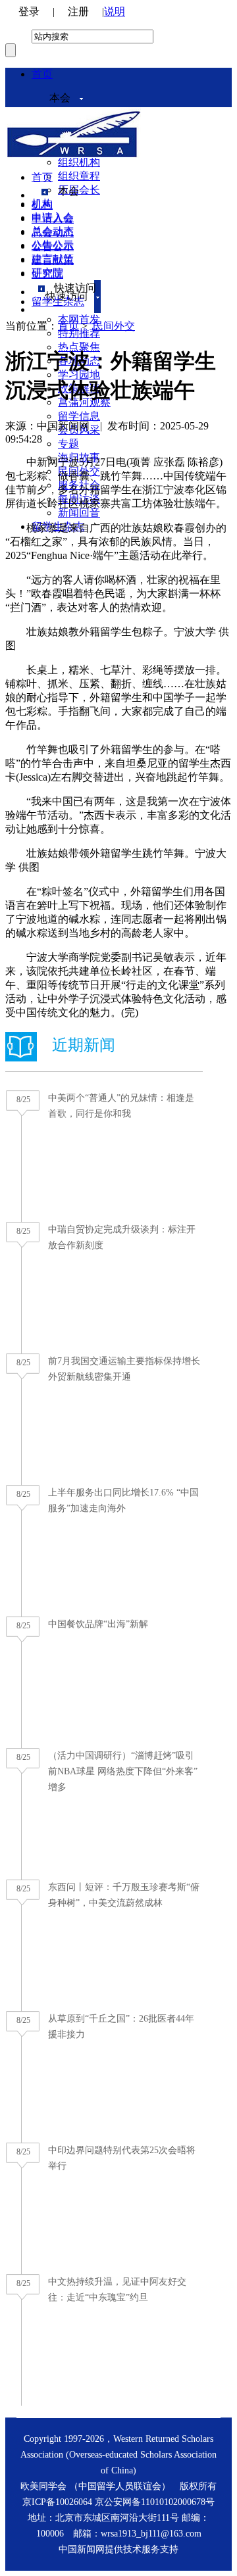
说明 (115, 12)
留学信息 (79, 416)
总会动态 (53, 232)
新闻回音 (79, 513)
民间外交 (114, 326)
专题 (68, 444)
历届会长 (79, 190)
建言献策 (53, 260)
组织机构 (79, 162)
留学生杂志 (58, 302)
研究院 (47, 274)
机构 (42, 205)
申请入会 (53, 219)
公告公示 (53, 246)
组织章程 (79, 176)
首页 (42, 74)
